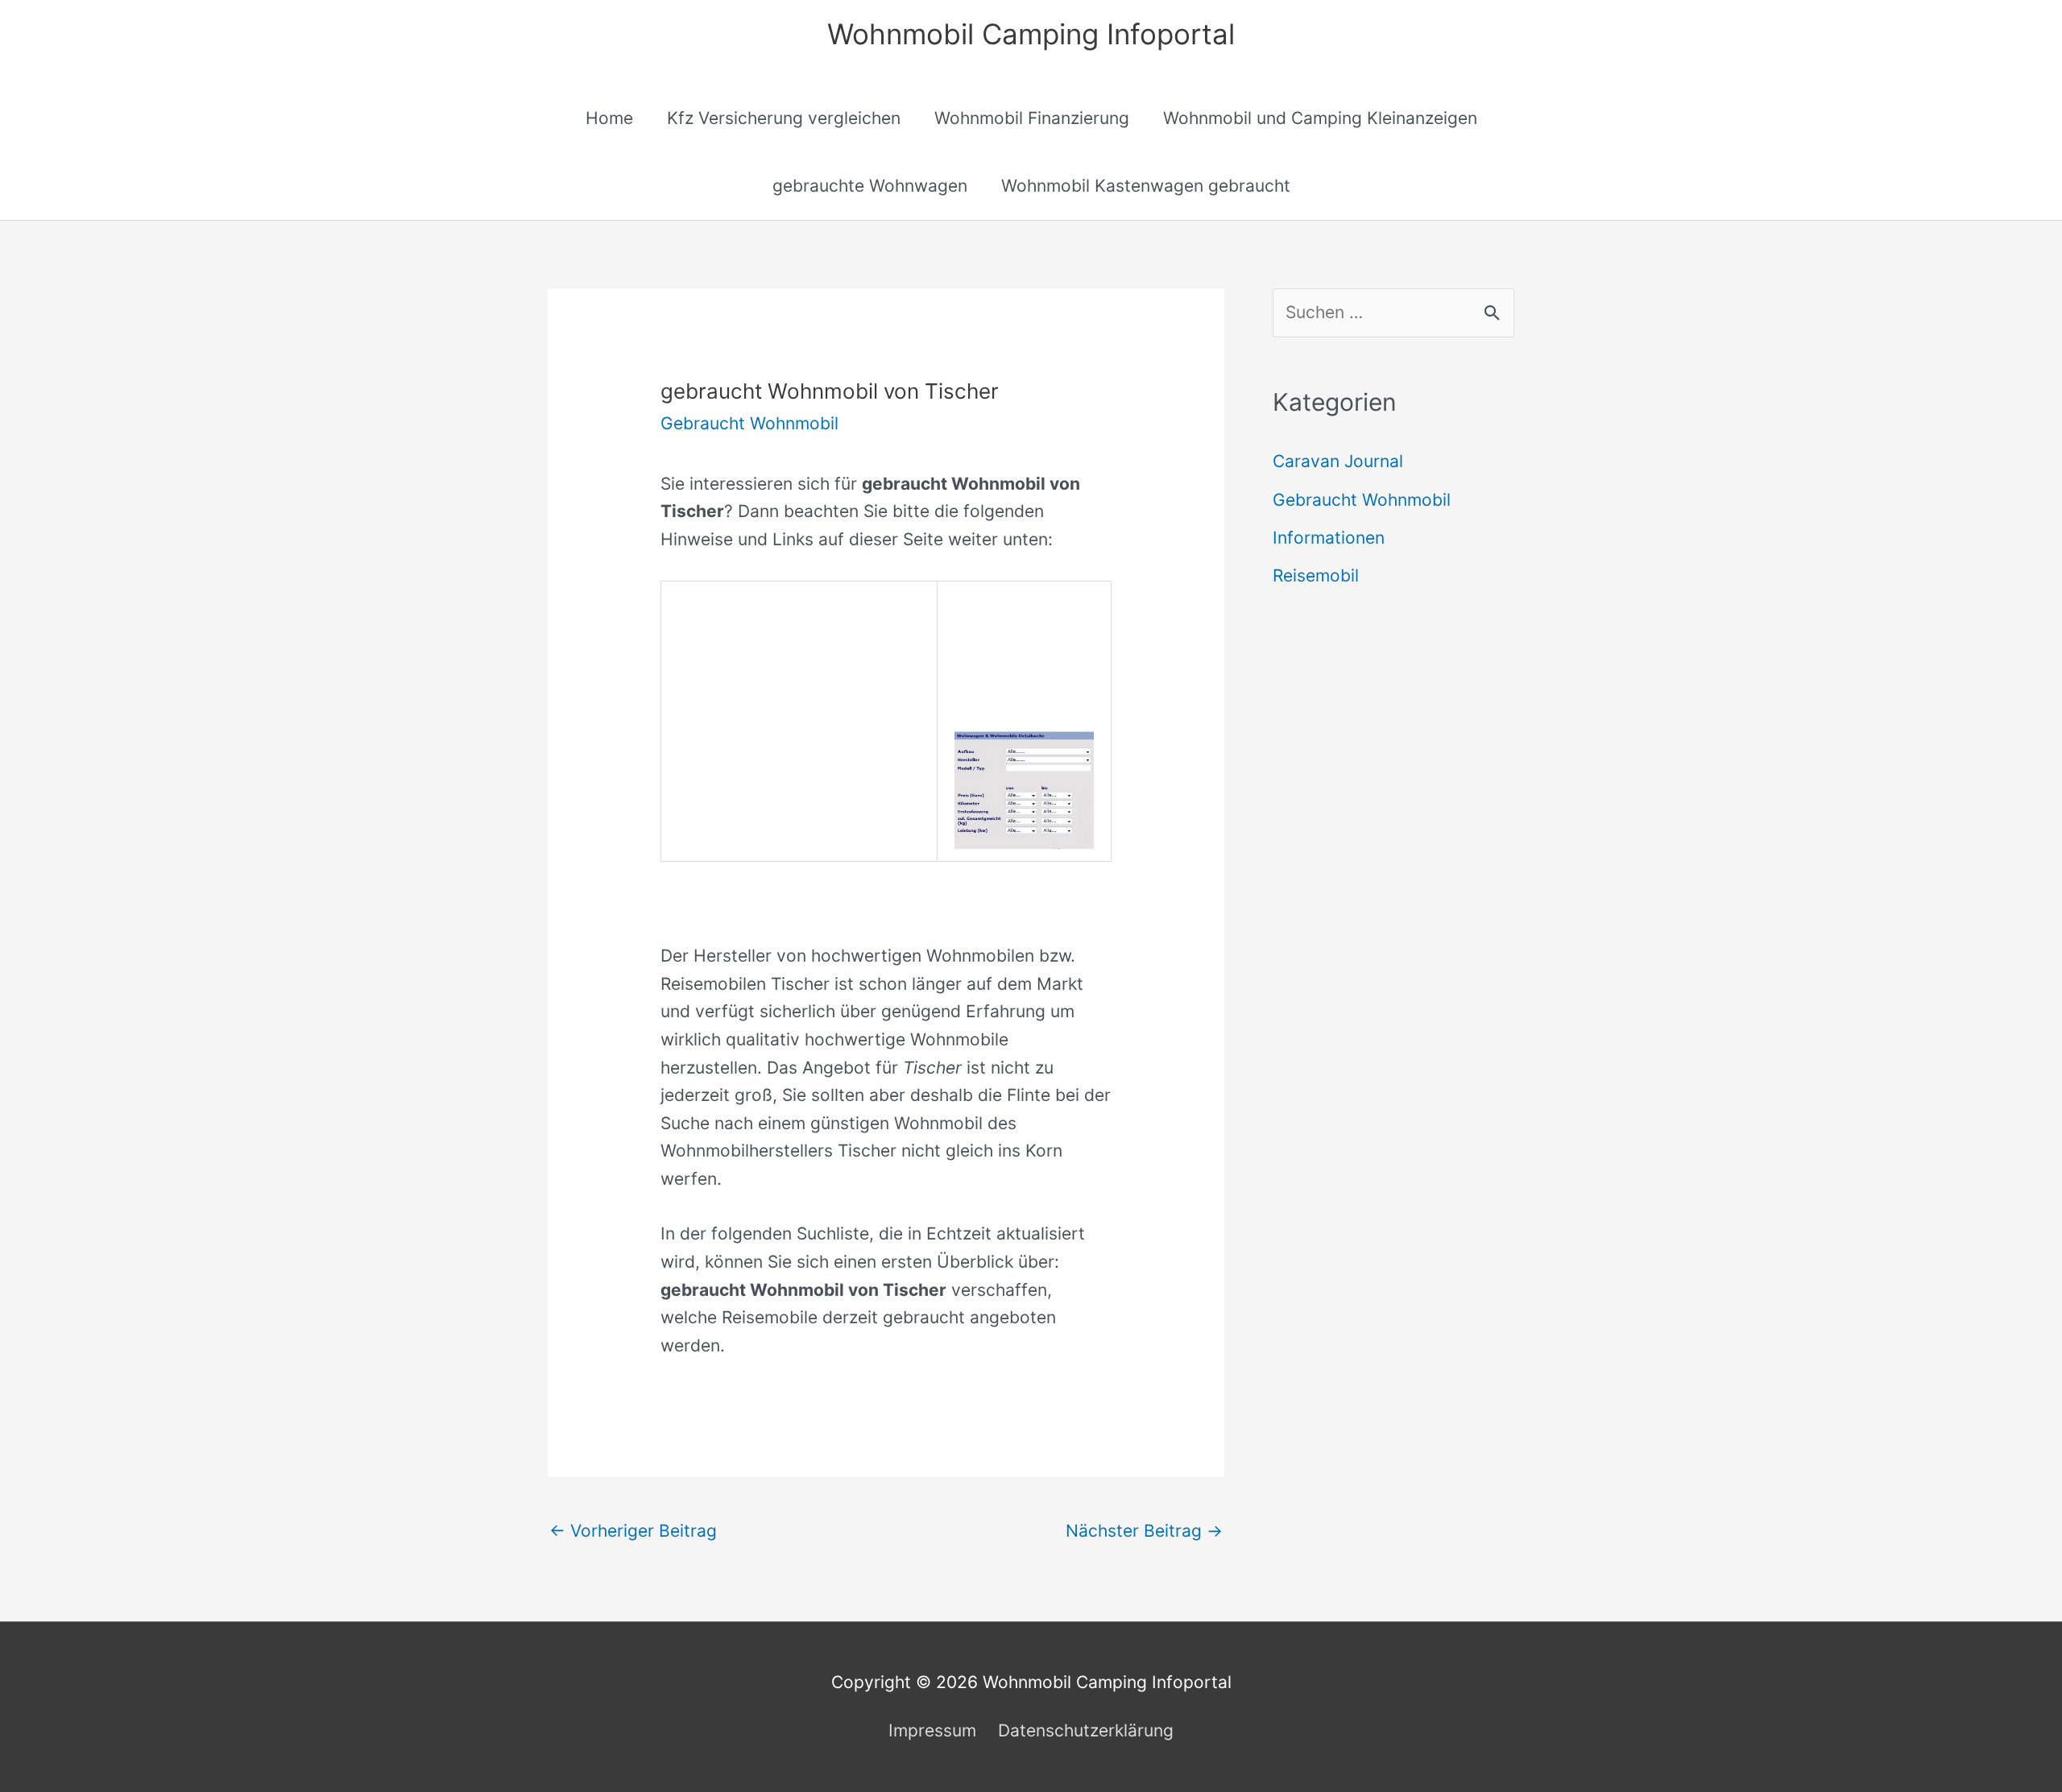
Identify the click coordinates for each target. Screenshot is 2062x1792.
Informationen (1329, 538)
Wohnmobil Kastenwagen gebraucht (1146, 186)
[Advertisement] (799, 694)
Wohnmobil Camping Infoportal (1031, 34)
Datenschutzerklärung (1086, 1730)
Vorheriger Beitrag (633, 1531)
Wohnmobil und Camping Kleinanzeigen (1320, 118)
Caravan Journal (1338, 461)
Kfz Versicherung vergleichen (784, 118)
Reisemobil (1316, 575)
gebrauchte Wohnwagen (870, 186)
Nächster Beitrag (1144, 1531)
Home (609, 118)
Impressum (932, 1730)
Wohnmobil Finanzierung (1032, 118)
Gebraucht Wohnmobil (749, 423)
